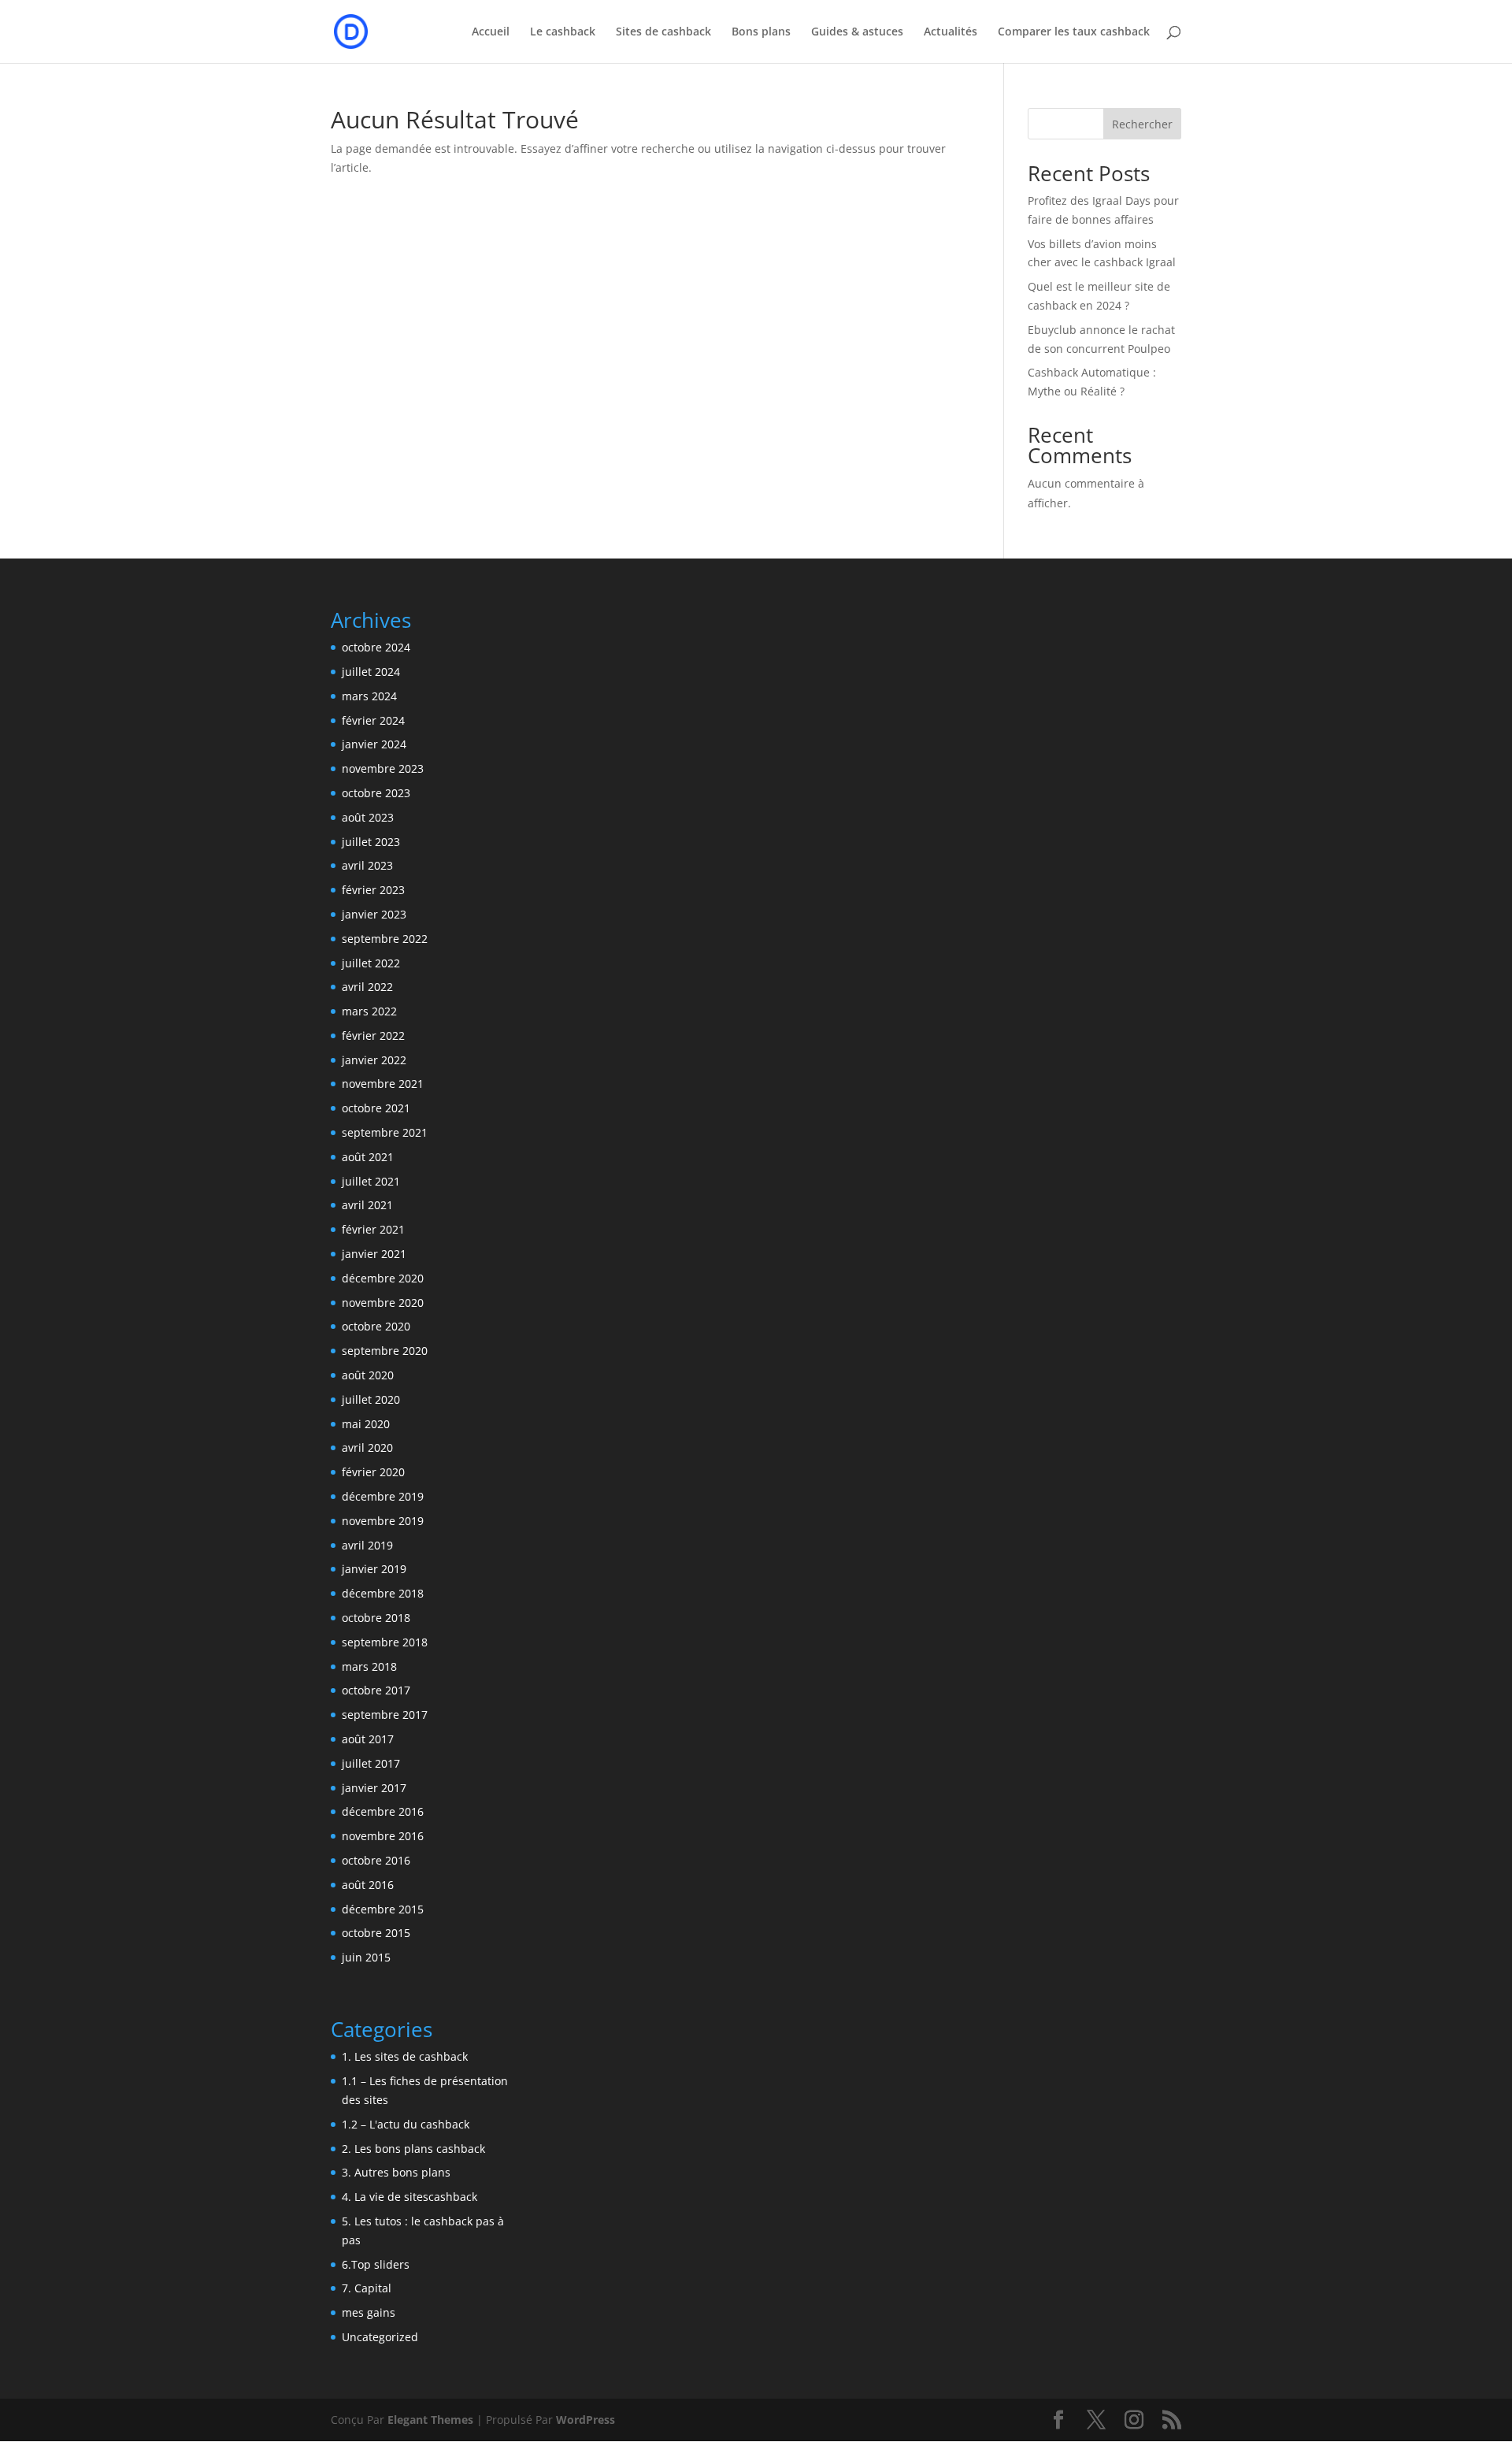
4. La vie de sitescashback (409, 2197)
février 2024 (373, 720)
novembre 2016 (383, 1836)
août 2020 (368, 1375)
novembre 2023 (383, 768)
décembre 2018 (383, 1593)
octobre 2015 (376, 1933)
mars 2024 (369, 696)
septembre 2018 (385, 1642)
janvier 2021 (374, 1254)
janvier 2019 (374, 1569)
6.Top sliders (376, 2264)
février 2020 (373, 1472)
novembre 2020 (383, 1303)
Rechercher (1142, 124)
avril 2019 (367, 1545)
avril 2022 (367, 987)
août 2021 (368, 1157)
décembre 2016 (383, 1811)
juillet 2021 (371, 1181)
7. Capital (367, 2288)
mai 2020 (366, 1424)
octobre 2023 (376, 793)
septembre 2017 (385, 1715)
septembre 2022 (385, 939)
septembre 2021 (385, 1132)
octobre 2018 (376, 1618)
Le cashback (563, 32)
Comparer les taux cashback (1074, 32)
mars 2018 (369, 1666)
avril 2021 (367, 1205)
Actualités (951, 32)
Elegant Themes (430, 2420)
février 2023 (373, 890)
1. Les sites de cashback (405, 2056)
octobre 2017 (376, 1690)
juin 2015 (366, 1957)
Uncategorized (380, 2337)
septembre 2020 (385, 1351)
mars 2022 (369, 1011)
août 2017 (368, 1739)
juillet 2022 (371, 963)
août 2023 (368, 817)
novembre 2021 (383, 1084)
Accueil (491, 32)
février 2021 (373, 1229)
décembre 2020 (383, 1278)
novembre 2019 (383, 1521)
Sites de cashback (663, 32)
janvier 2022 (374, 1060)
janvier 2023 (374, 914)
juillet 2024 (371, 672)
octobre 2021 (376, 1108)
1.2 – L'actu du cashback (406, 2124)
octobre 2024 (376, 647)
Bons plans (761, 32)
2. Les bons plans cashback (413, 2149)
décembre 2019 (383, 1496)
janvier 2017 (374, 1788)
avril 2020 (367, 1447)
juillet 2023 (371, 842)
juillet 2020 (371, 1399)
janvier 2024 (374, 744)
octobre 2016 (376, 1860)
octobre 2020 (376, 1326)
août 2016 (368, 1885)
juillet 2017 (371, 1763)
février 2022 (373, 1035)
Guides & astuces (857, 32)
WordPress (586, 2420)
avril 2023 (367, 865)
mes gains (369, 2312)
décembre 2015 (383, 1909)
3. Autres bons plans (396, 2172)
